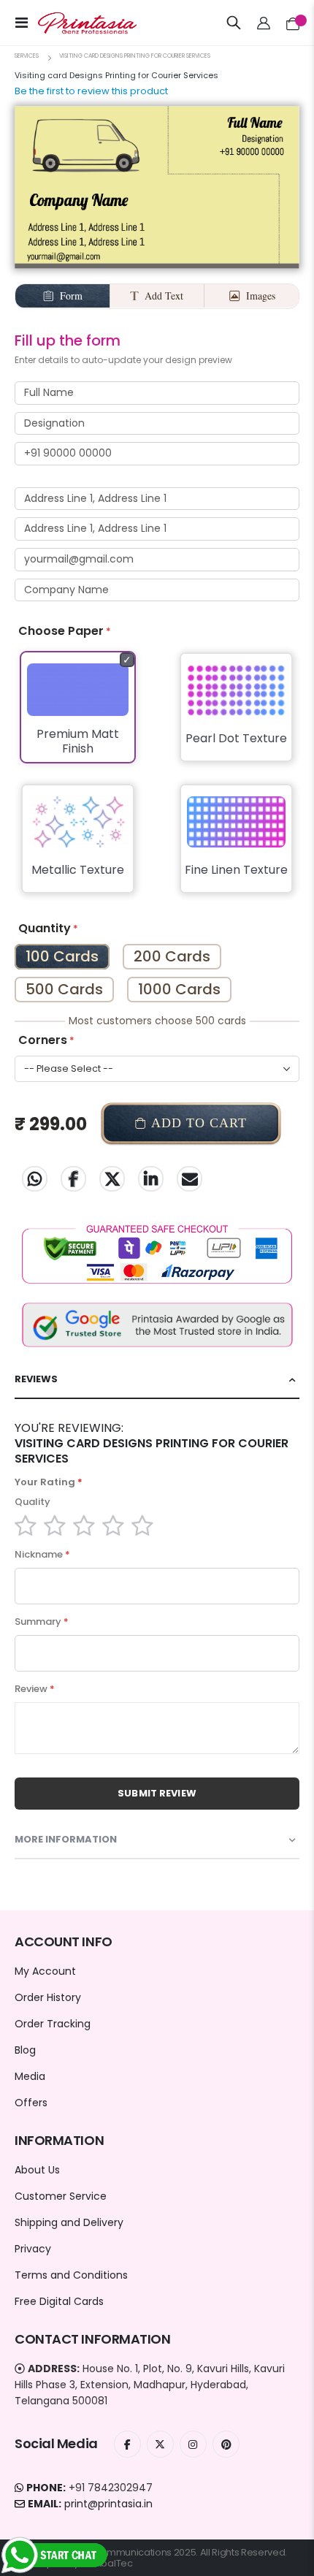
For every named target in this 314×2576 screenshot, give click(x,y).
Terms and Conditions (71, 2275)
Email (189, 1179)
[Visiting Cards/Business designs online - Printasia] (74, 23)
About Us (37, 2170)
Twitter (112, 1179)
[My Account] (264, 23)
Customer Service (61, 2196)
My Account (45, 1971)
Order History (48, 1997)
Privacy (33, 2249)
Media (30, 2076)
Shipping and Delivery (69, 2222)
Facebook (73, 1179)
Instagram (193, 2444)
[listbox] (157, 782)
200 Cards (172, 956)
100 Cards (62, 956)
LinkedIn (151, 1179)
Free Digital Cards (59, 2301)
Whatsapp (35, 1179)
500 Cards (64, 989)
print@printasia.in (108, 2504)
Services (27, 56)
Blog (25, 2050)
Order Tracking (53, 2024)
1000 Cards (179, 989)
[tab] (157, 1380)
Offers (31, 2103)
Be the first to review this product (91, 91)
